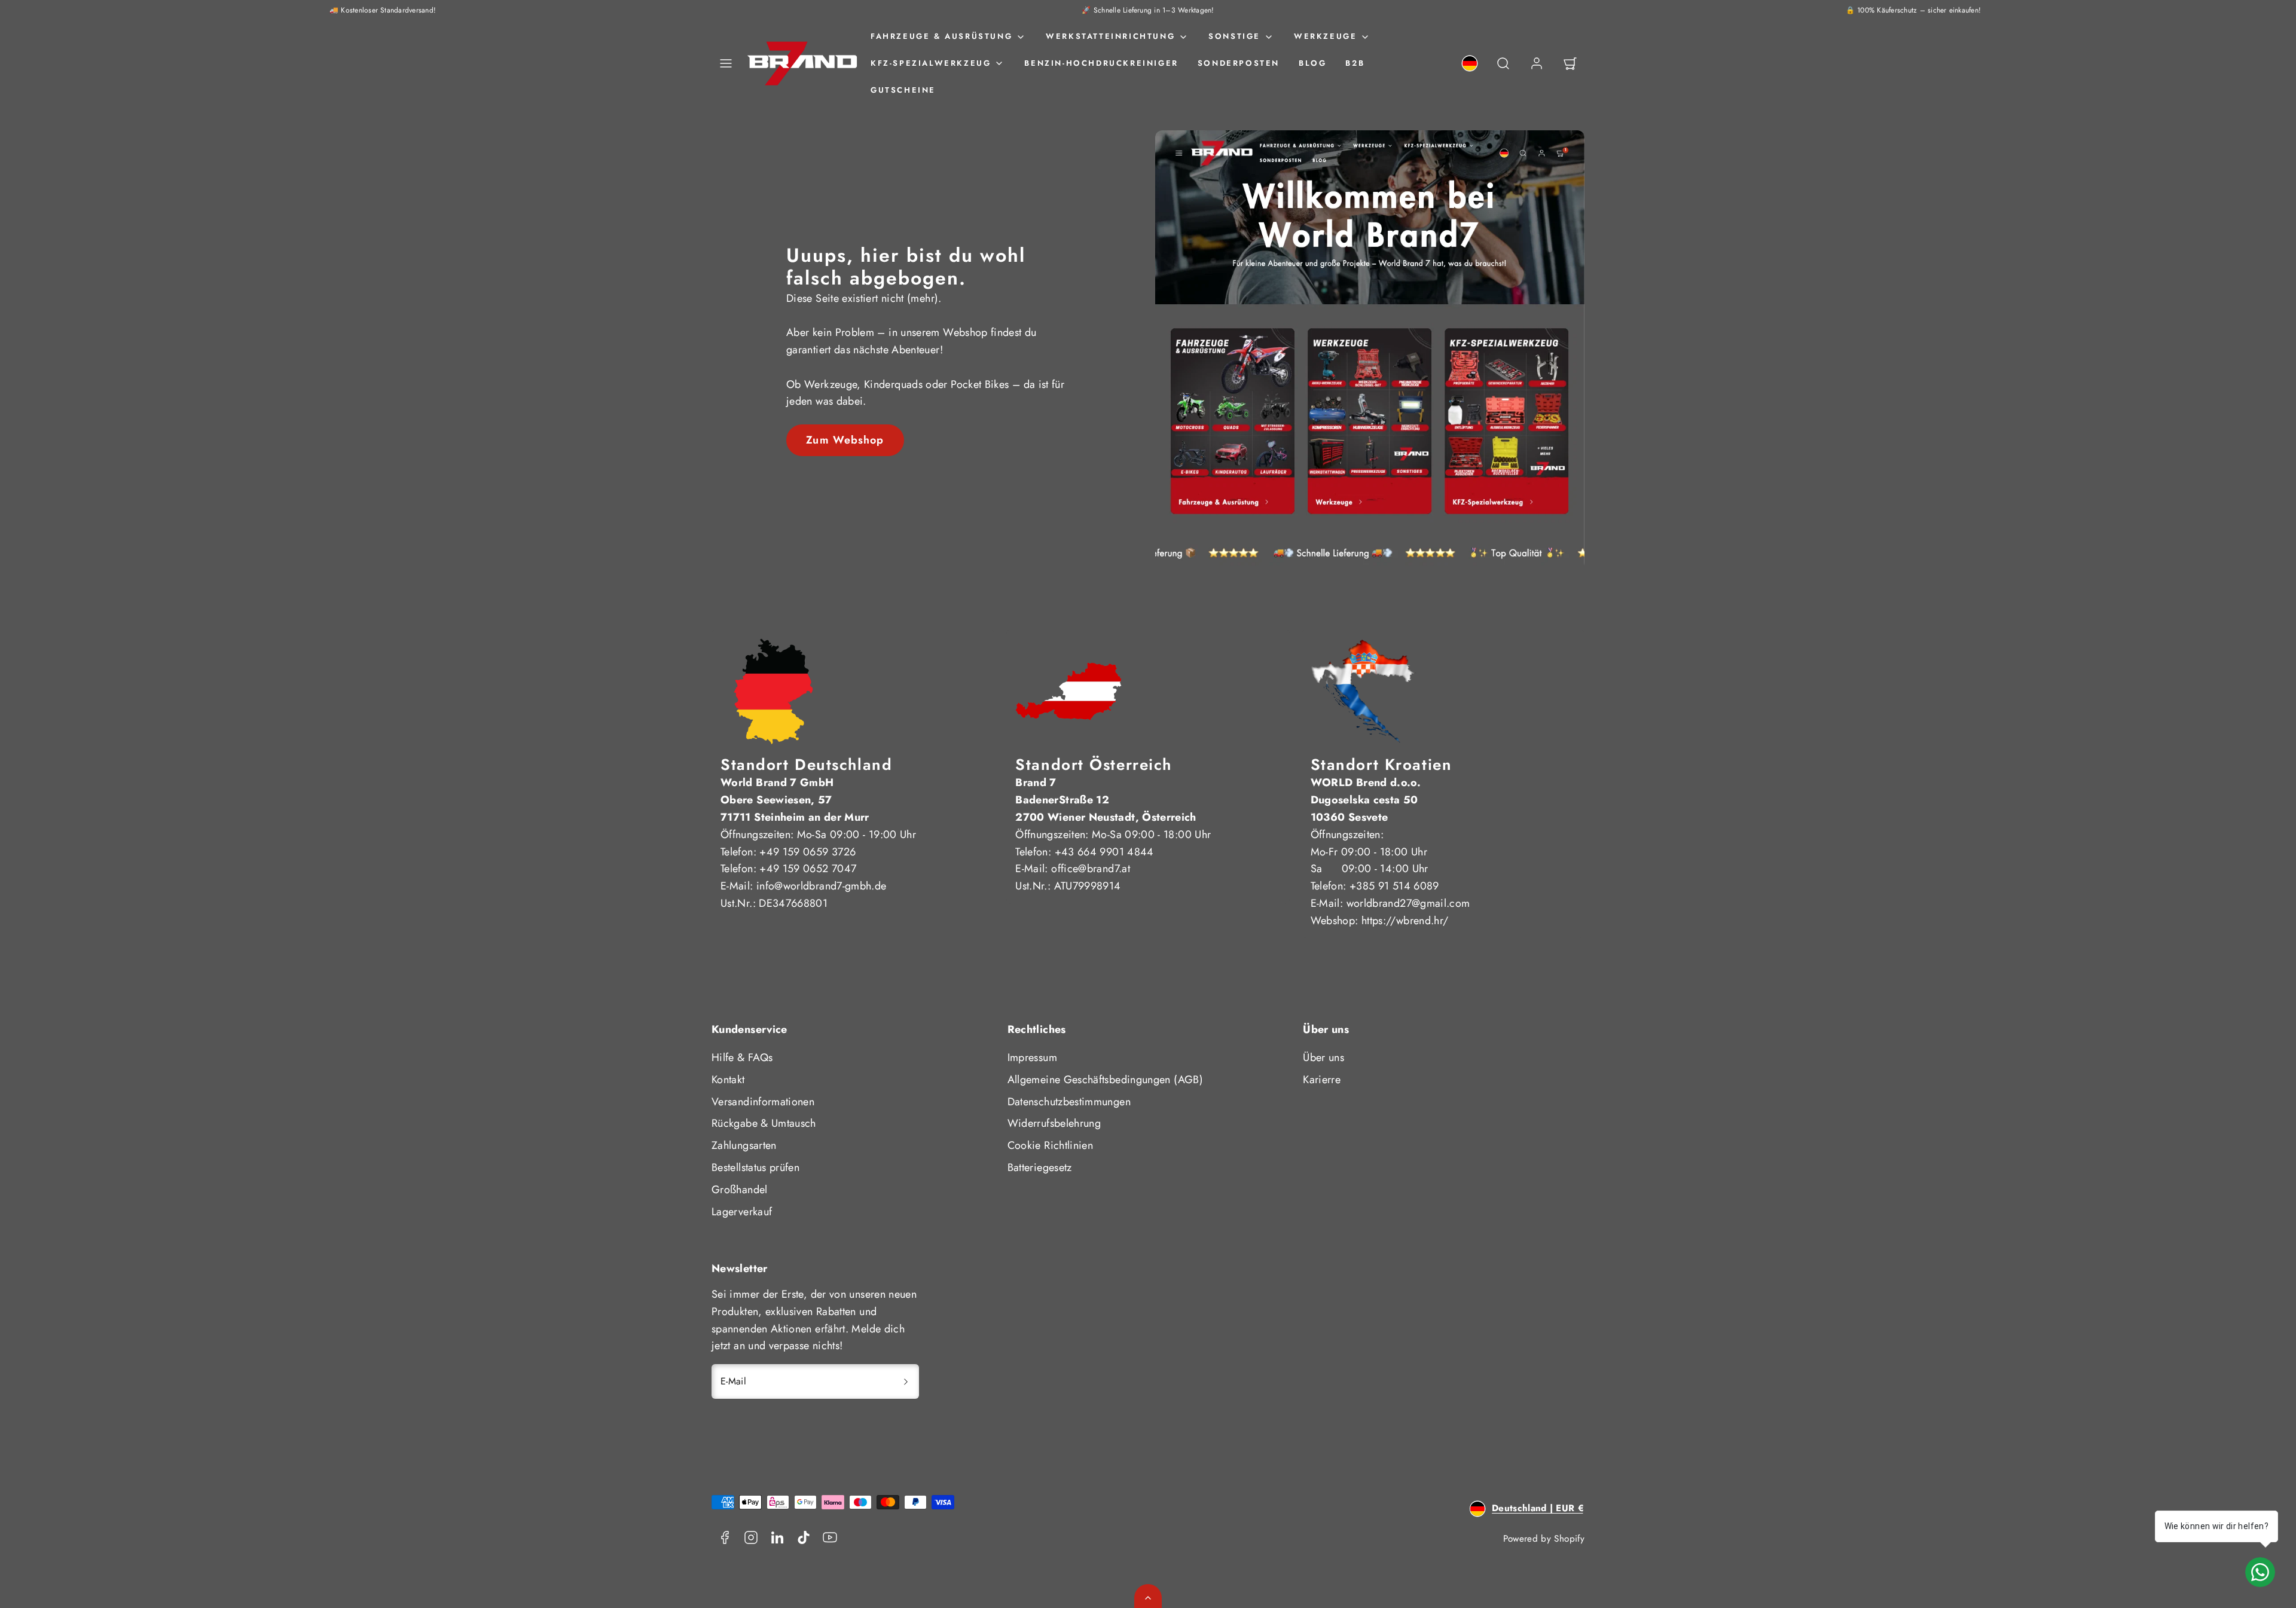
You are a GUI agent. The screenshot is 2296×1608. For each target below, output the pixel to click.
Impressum (1032, 1057)
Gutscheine (903, 90)
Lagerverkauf (742, 1212)
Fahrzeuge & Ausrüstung (941, 36)
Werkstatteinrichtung (1110, 36)
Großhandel (740, 1190)
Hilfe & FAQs (742, 1057)
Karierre (1322, 1080)
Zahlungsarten (744, 1145)
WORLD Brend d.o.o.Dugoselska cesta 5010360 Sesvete (1366, 800)
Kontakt (728, 1080)
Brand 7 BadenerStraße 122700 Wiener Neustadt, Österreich (1106, 800)
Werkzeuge (1325, 36)
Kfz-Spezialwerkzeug (931, 63)
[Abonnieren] (906, 1381)
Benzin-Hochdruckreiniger (1101, 63)
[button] (726, 63)
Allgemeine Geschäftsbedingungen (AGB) (1105, 1080)
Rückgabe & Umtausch (764, 1123)
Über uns (1323, 1057)
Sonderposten (1239, 63)
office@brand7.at (1091, 869)
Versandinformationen (763, 1102)
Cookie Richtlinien (1050, 1145)
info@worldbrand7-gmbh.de (822, 886)
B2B (1355, 63)
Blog (1312, 63)
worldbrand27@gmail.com (1408, 903)
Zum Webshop (845, 440)
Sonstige (1234, 36)
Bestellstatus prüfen (755, 1167)
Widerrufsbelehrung (1054, 1123)
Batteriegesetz (1040, 1167)
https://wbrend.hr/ (1405, 921)
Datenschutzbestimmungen (1069, 1102)
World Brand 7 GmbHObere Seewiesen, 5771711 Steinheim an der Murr (795, 800)
